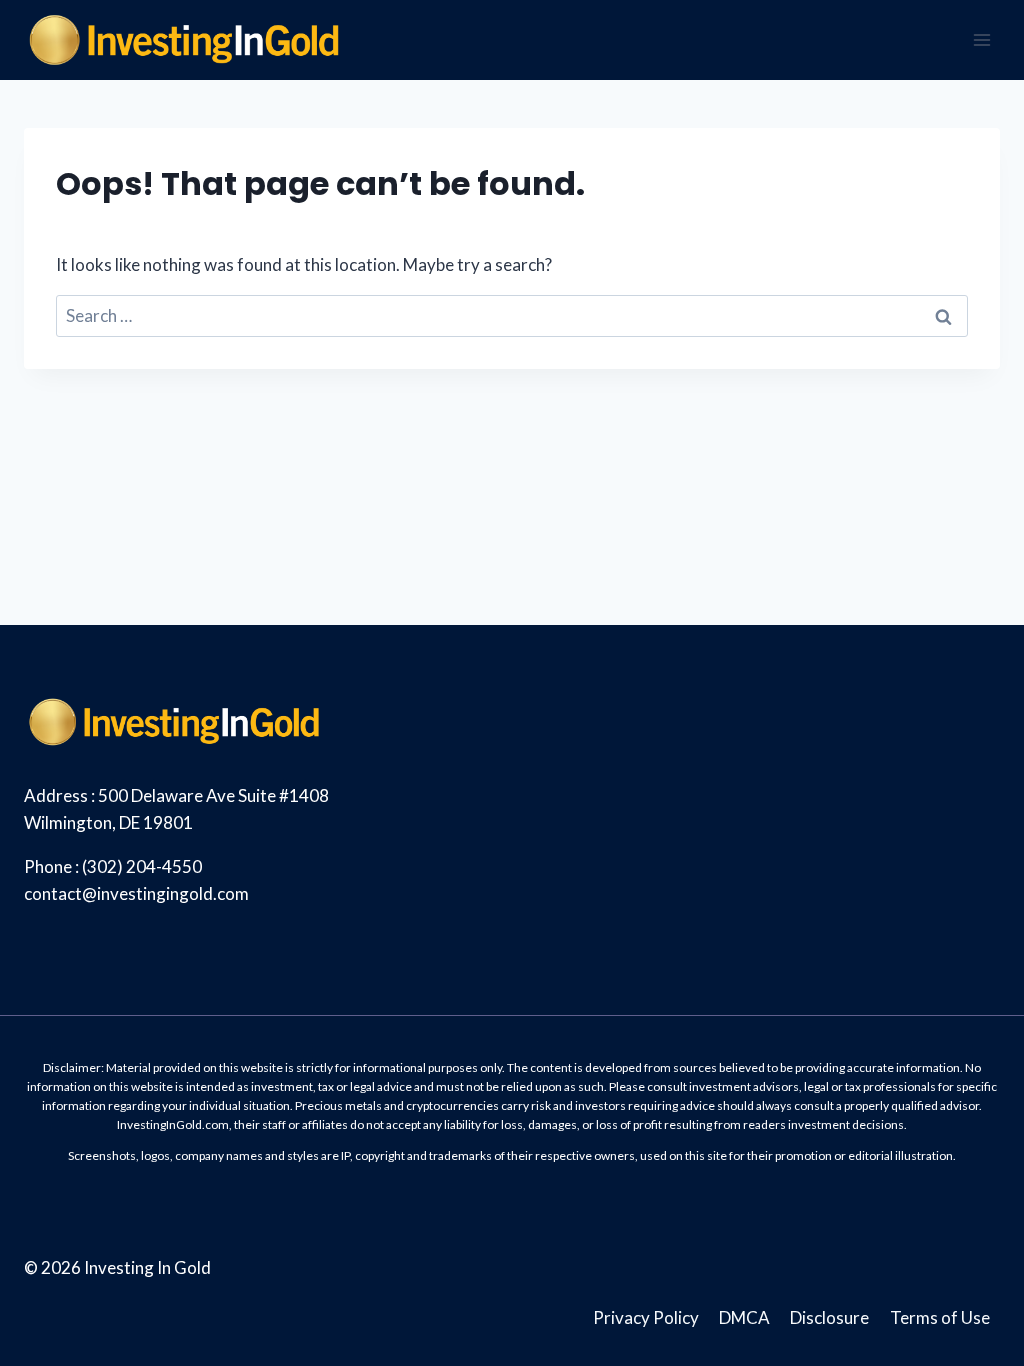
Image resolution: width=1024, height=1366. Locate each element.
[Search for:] (512, 315)
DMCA (744, 1317)
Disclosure (829, 1317)
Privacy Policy (646, 1317)
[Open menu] (981, 39)
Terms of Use (940, 1317)
